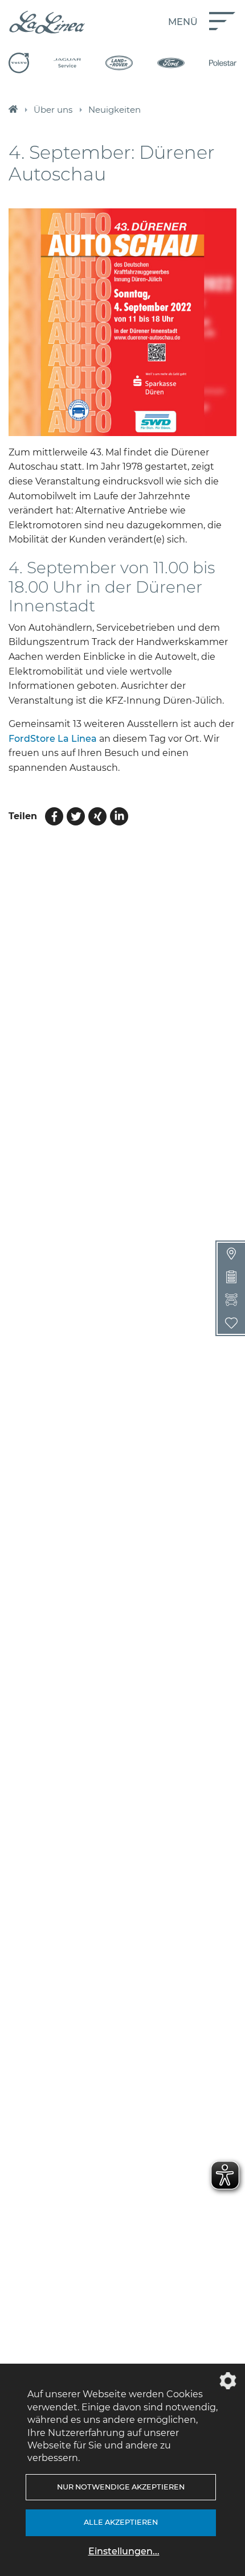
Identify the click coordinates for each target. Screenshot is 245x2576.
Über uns (53, 110)
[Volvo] (19, 63)
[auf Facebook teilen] (54, 816)
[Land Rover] (119, 63)
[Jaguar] (67, 63)
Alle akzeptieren (121, 2522)
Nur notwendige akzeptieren (121, 2487)
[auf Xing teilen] (97, 816)
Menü (183, 22)
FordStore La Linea (53, 739)
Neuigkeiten (115, 110)
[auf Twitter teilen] (76, 816)
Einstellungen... (124, 2551)
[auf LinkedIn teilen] (119, 816)
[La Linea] (47, 22)
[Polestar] (223, 63)
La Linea (13, 110)
